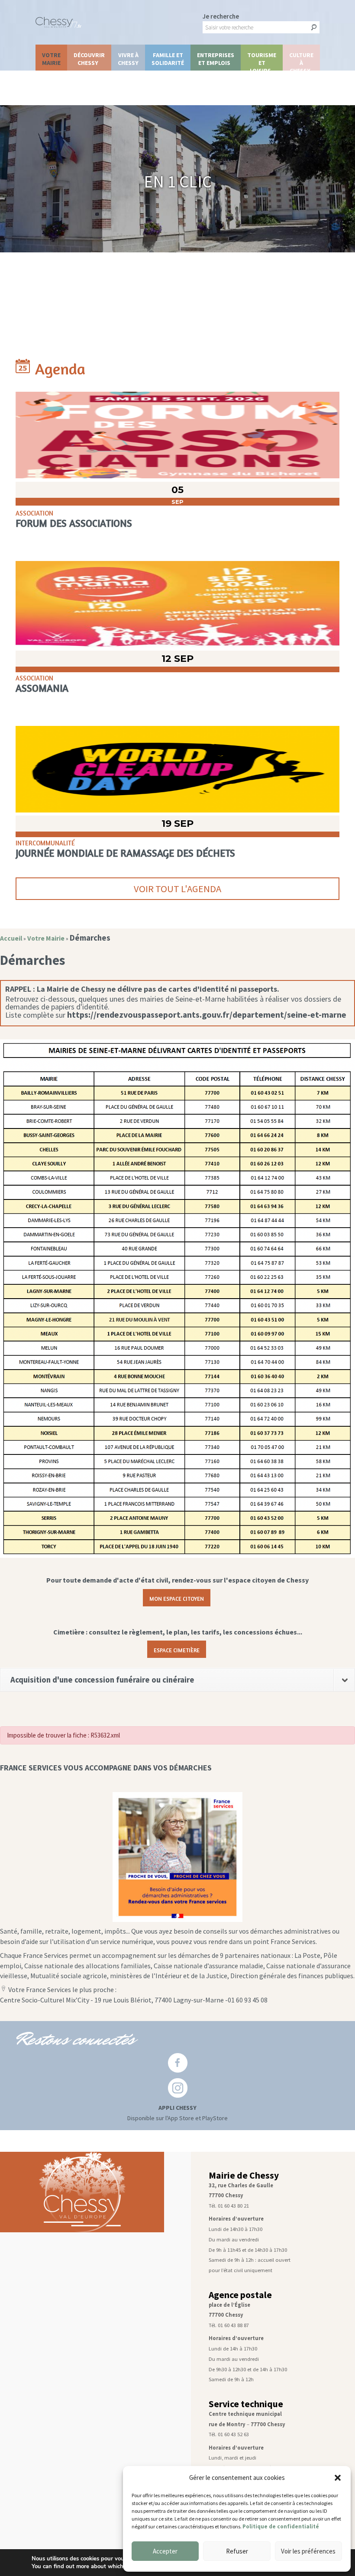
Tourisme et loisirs (262, 61)
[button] (338, 2478)
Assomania (42, 688)
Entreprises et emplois (216, 59)
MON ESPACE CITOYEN (177, 1598)
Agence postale (240, 2295)
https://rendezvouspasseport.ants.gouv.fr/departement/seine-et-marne (207, 1015)
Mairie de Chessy (244, 2175)
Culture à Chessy (301, 61)
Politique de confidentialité (281, 2526)
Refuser (237, 2551)
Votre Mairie (51, 59)
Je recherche (221, 16)
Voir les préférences (308, 2551)
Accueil (11, 938)
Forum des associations (74, 523)
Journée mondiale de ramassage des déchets (125, 853)
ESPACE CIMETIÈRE (177, 1649)
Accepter (165, 2551)
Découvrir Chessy (89, 59)
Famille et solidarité (168, 59)
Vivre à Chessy (128, 59)
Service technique (246, 2404)
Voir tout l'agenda (177, 889)
